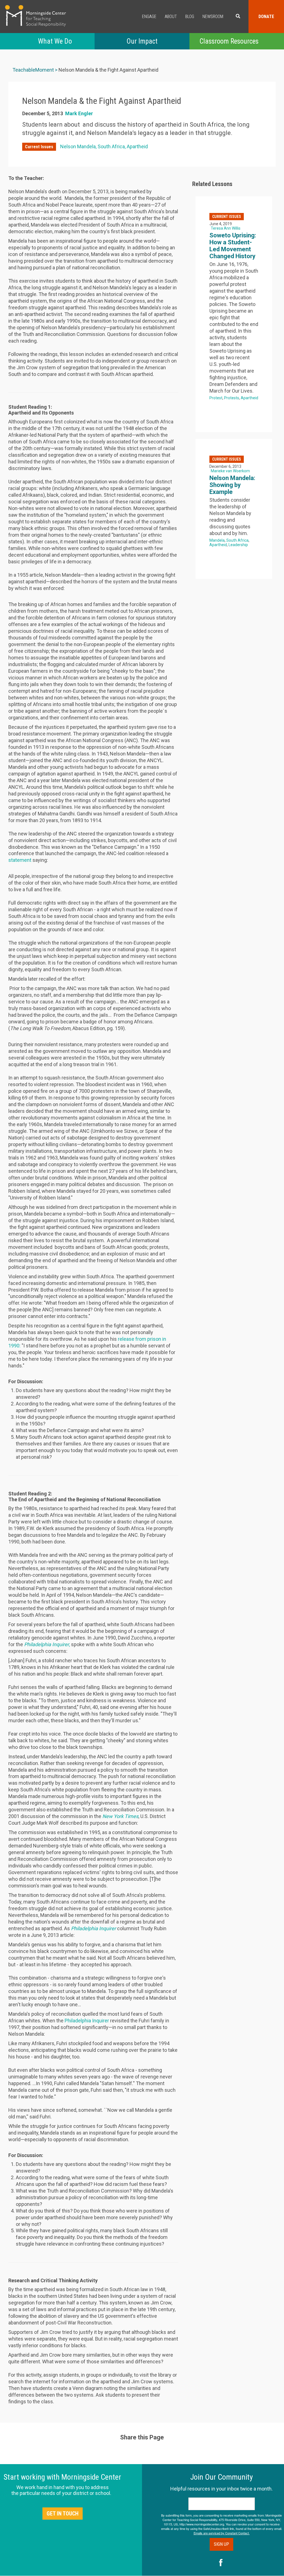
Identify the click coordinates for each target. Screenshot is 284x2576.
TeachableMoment (33, 70)
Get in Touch (63, 2514)
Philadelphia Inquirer (87, 2021)
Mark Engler (79, 113)
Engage (149, 17)
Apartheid (137, 146)
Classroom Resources (229, 41)
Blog (190, 17)
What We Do (55, 41)
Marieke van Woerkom (230, 471)
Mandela (217, 540)
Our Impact (142, 41)
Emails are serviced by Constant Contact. (222, 2533)
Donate (266, 17)
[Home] (35, 16)
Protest (216, 398)
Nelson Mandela (78, 146)
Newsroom (213, 17)
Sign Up (221, 2544)
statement (20, 860)
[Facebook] (221, 2563)
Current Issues (39, 147)
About (171, 17)
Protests (232, 398)
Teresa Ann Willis (226, 228)
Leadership (238, 545)
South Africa (111, 146)
